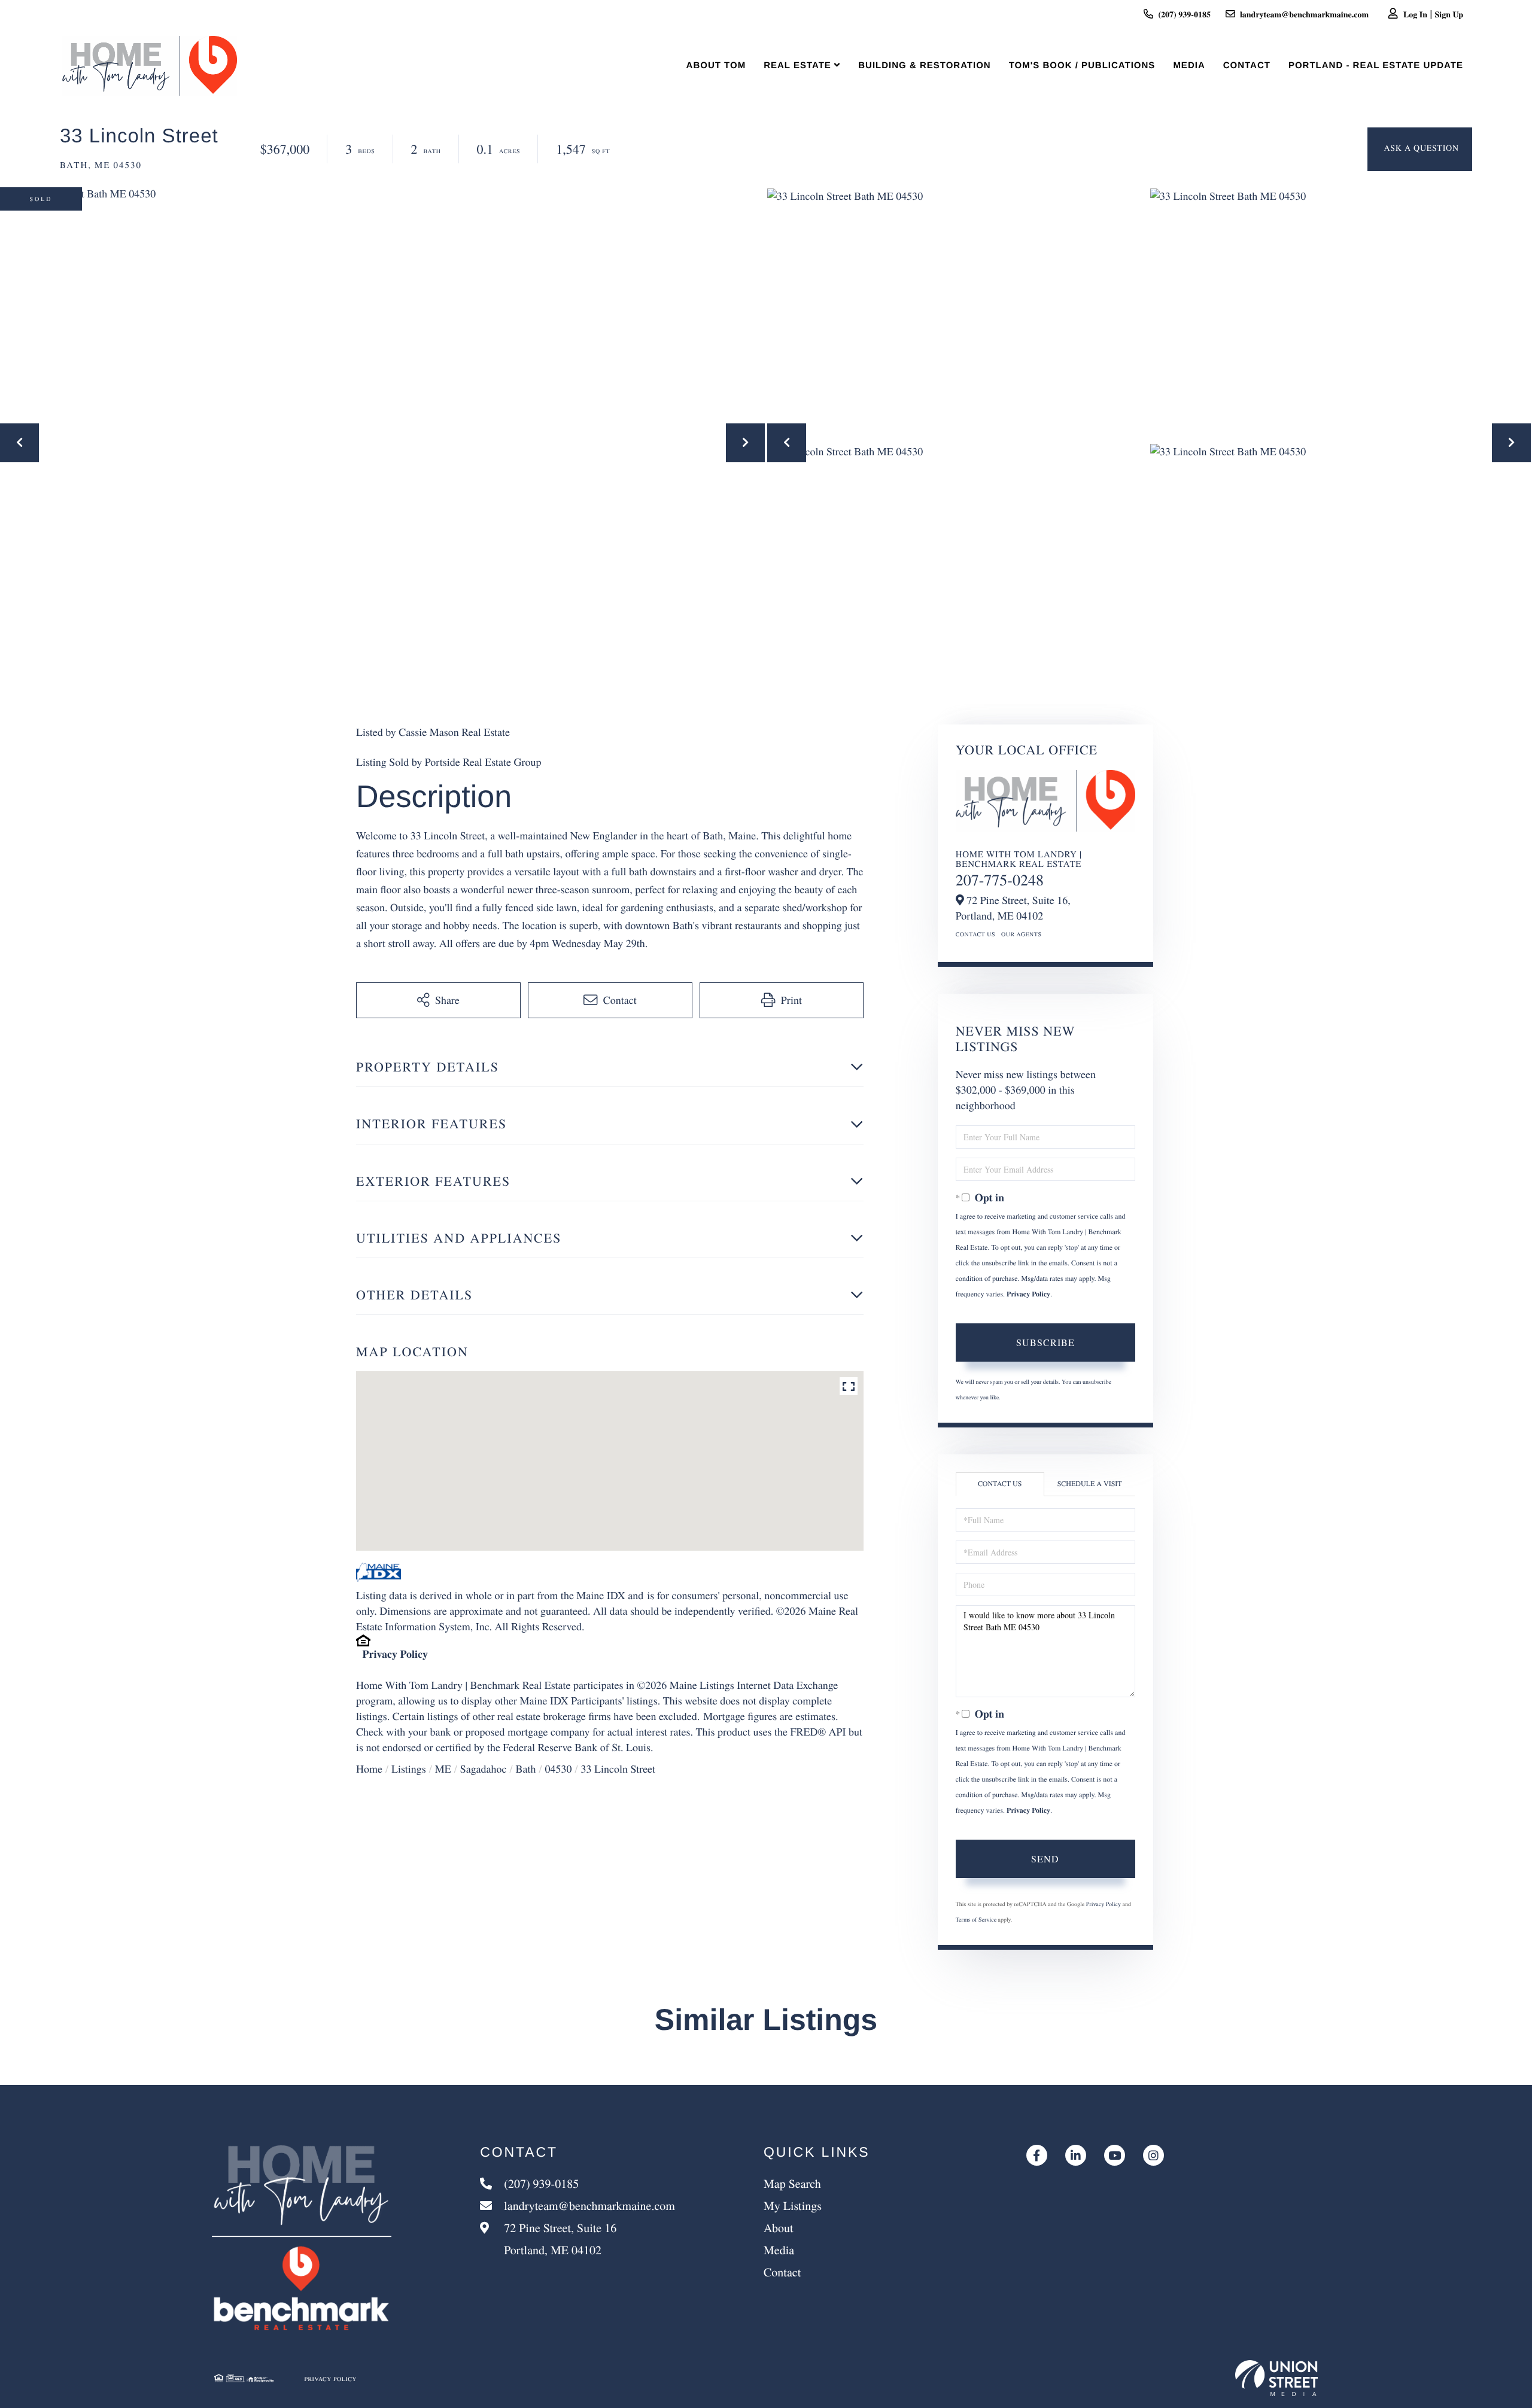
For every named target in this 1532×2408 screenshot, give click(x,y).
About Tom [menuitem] (716, 66)
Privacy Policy (395, 1654)
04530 (558, 1769)
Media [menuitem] (1189, 66)
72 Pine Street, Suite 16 (559, 2239)
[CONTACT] (1420, 149)
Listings (409, 1769)
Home (369, 1769)
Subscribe (1045, 1342)
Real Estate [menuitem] (797, 66)
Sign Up (1449, 14)
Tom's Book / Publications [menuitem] (1082, 66)
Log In (1415, 14)
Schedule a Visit (1090, 1484)
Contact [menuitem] (1247, 66)
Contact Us (975, 934)
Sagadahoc (484, 1769)
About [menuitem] (779, 2228)
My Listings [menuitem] (793, 2205)
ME (443, 1769)
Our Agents (1022, 934)
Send (1045, 1858)
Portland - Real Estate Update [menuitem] (1376, 66)
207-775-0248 (1000, 880)
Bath (525, 1769)
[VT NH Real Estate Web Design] (1276, 2378)
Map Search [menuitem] (792, 2183)
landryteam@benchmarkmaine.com (1304, 14)
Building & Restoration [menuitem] (924, 66)
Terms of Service (976, 1919)
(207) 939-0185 (1184, 14)
